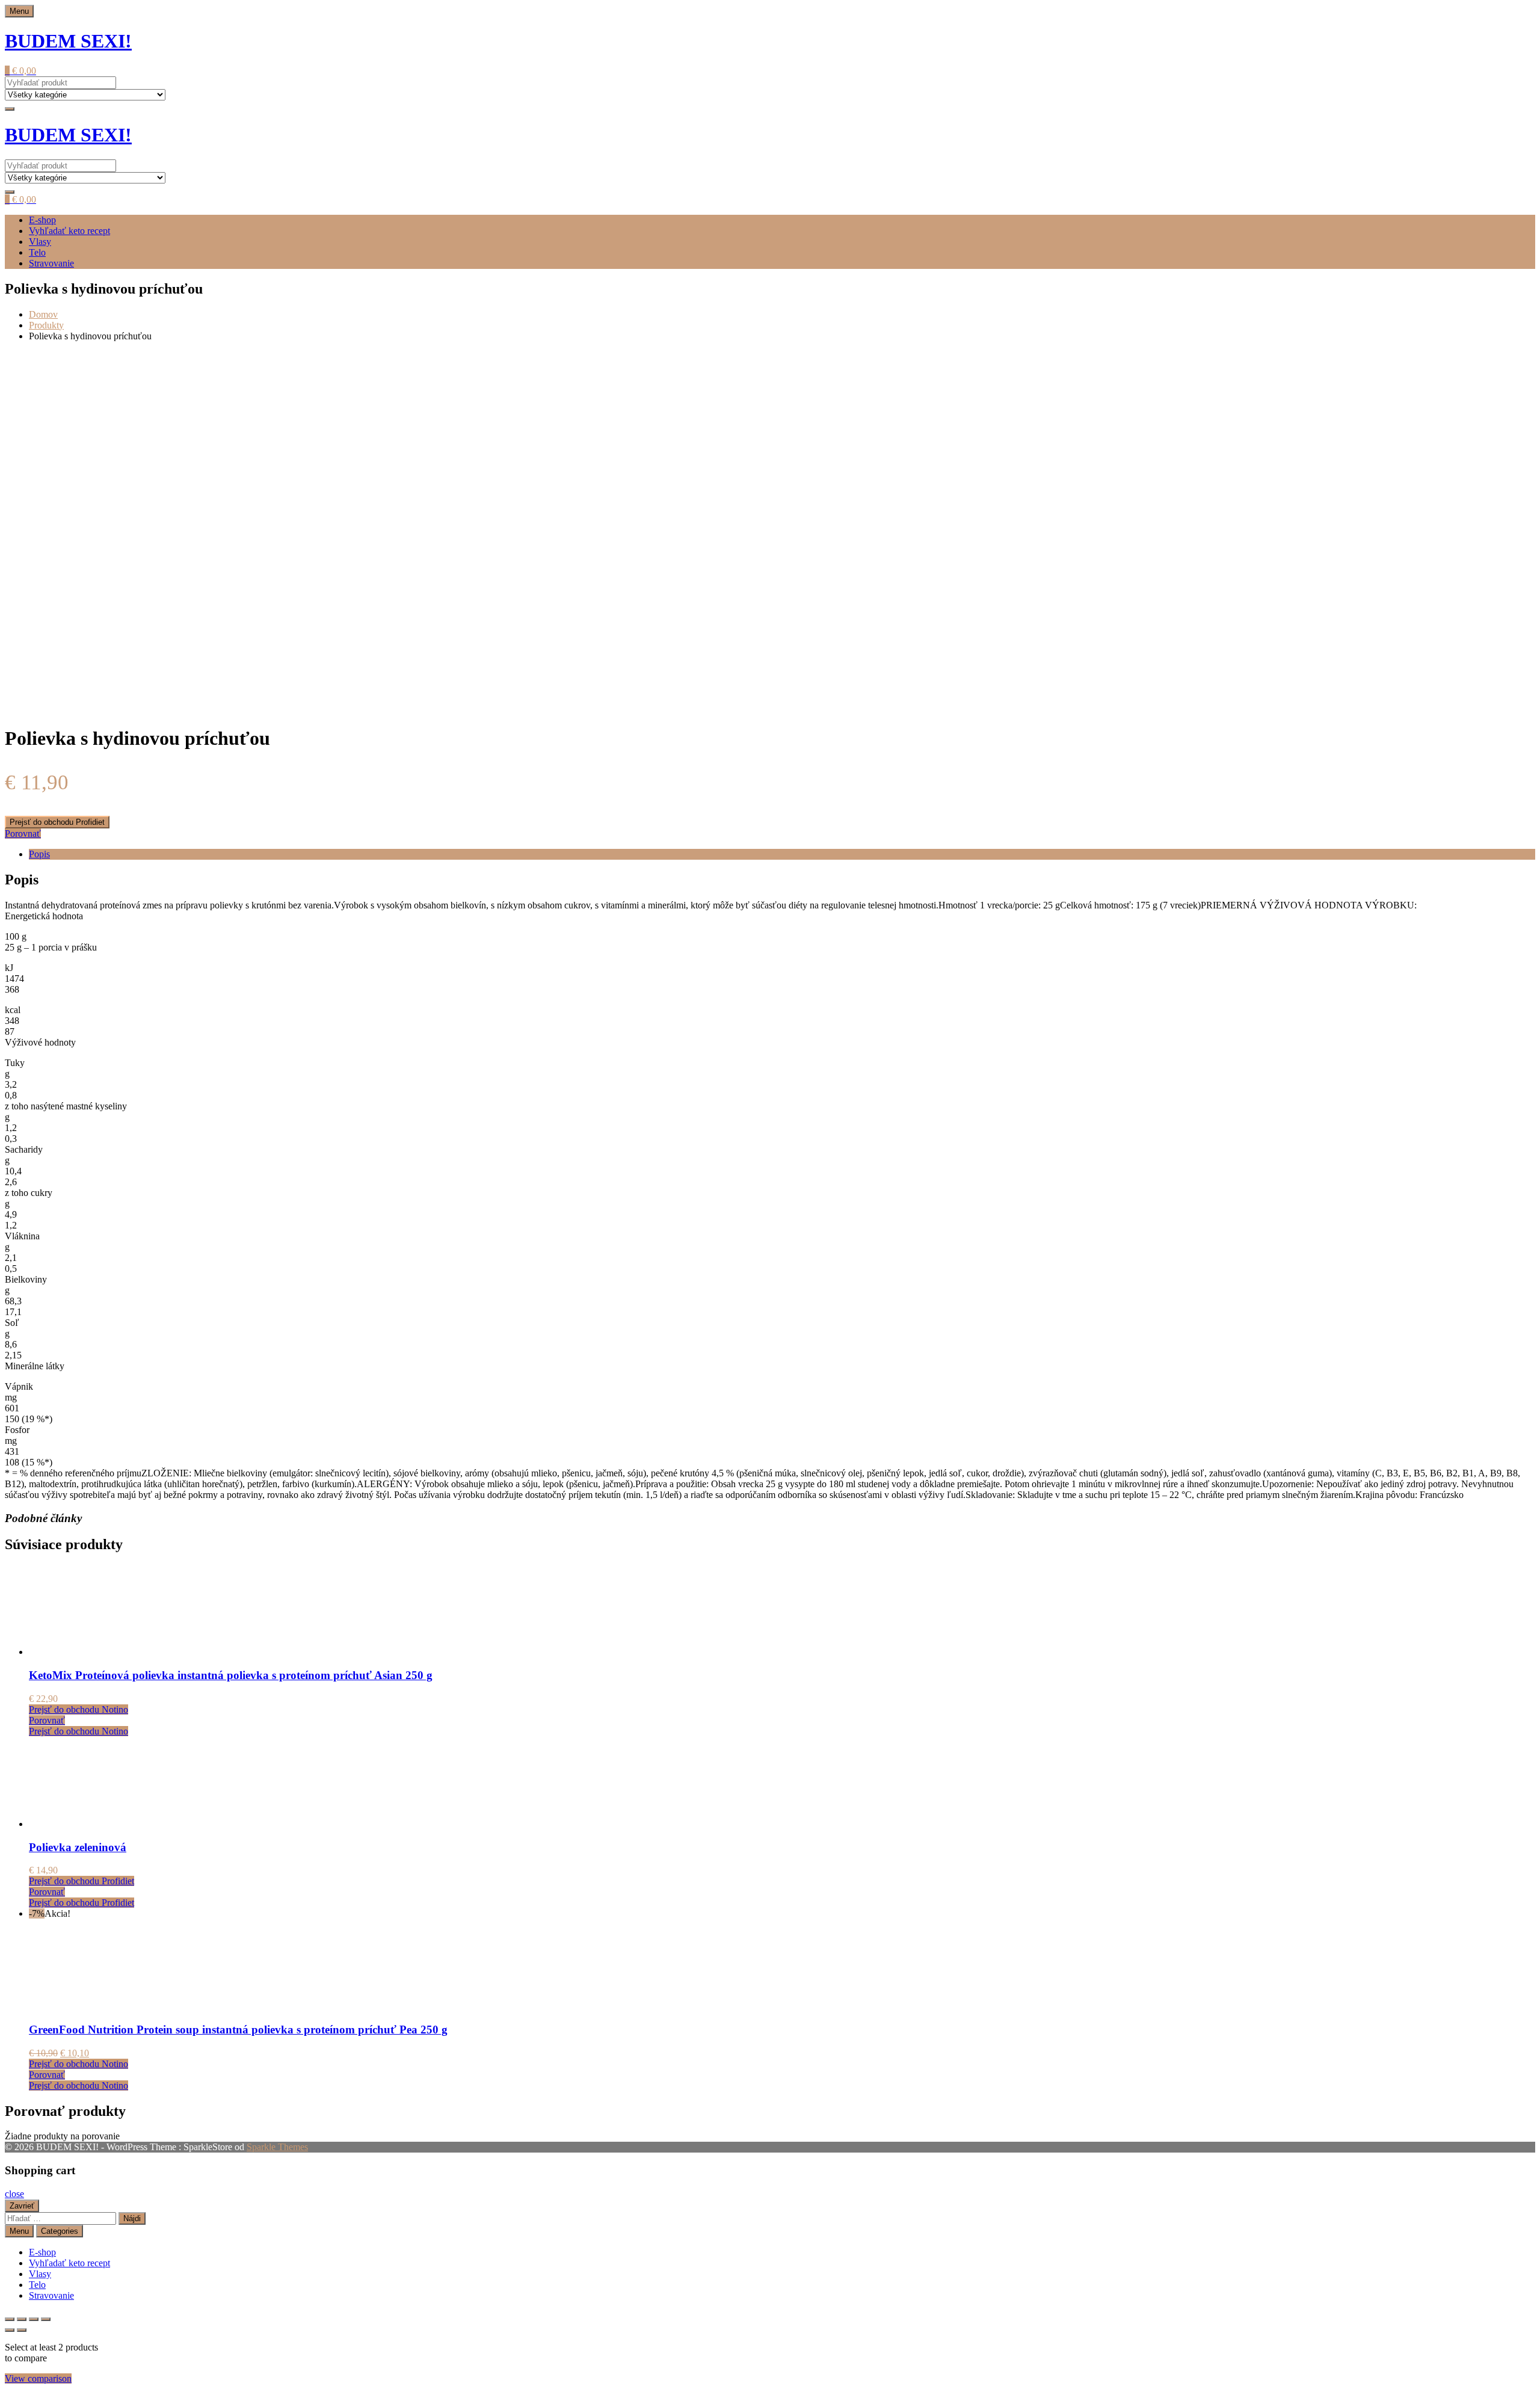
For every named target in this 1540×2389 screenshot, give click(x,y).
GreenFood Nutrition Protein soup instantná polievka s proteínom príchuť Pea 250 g (238, 2030)
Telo (37, 252)
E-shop (42, 220)
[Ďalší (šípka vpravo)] (22, 2330)
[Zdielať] (34, 2319)
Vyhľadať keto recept (69, 231)
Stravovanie (51, 263)
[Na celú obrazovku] (22, 2319)
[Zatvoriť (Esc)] (46, 2319)
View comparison (38, 2378)
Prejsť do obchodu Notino (79, 1709)
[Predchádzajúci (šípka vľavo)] (10, 2330)
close (14, 2194)
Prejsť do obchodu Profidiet (57, 822)
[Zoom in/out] (10, 2319)
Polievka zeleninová (78, 1847)
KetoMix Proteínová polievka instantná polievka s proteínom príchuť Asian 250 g (231, 1675)
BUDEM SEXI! (68, 41)
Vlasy (40, 242)
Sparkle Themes (277, 2147)
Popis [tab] (39, 854)
